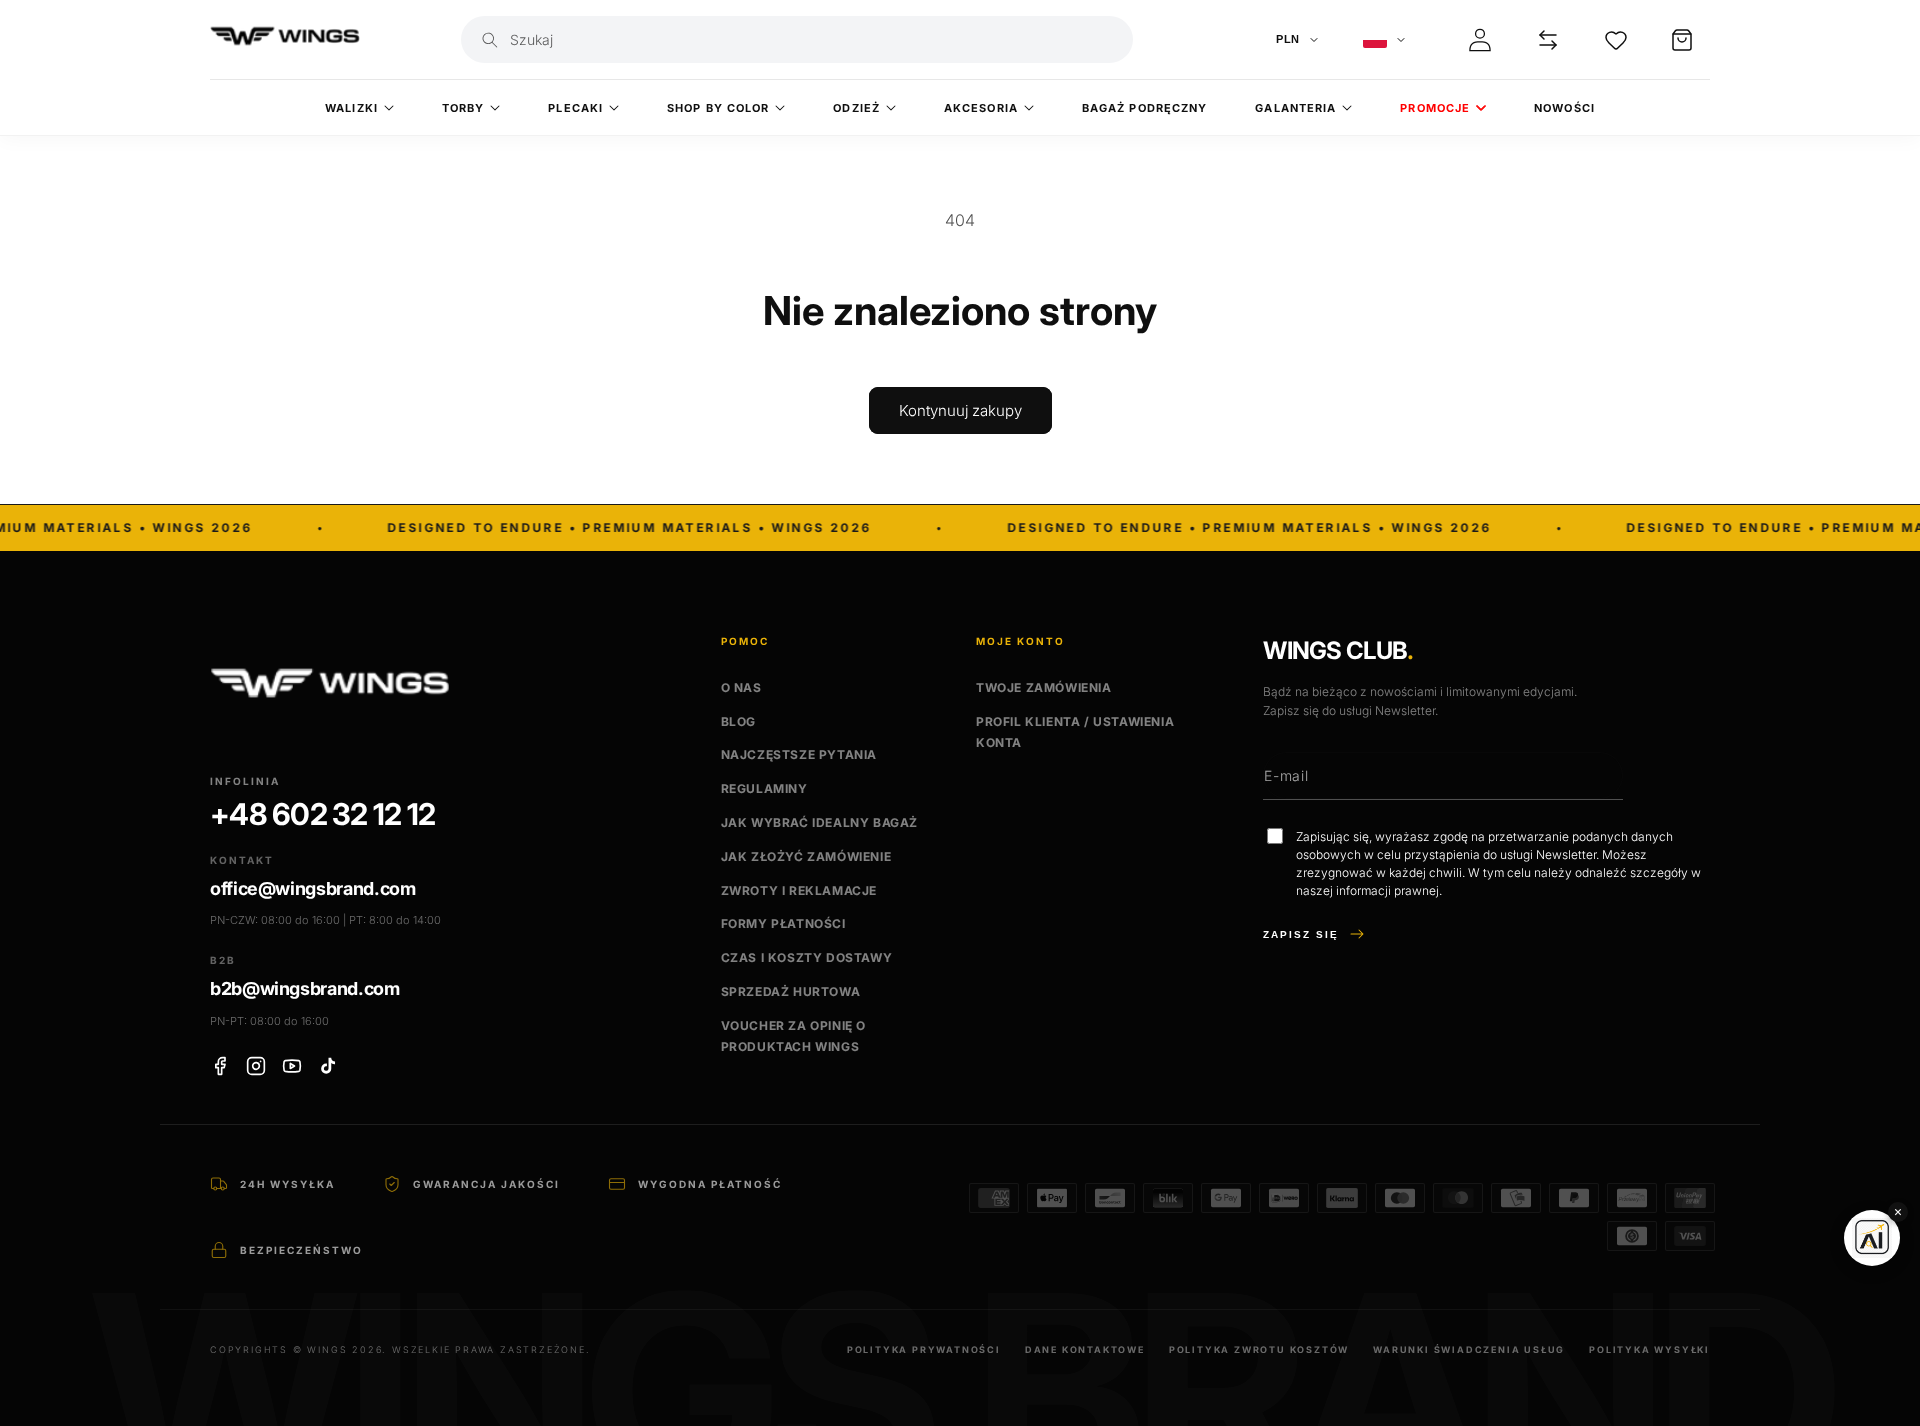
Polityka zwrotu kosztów (1259, 1349)
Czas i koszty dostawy (807, 957)
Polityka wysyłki (1649, 1349)
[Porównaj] (1548, 40)
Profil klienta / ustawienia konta (1075, 732)
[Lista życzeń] (1616, 40)
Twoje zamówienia (1044, 687)
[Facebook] (220, 1066)
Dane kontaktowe (1085, 1349)
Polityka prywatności (924, 1349)
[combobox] (815, 39)
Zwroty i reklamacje (799, 890)
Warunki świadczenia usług (1469, 1349)
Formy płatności (783, 923)
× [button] (1898, 1211)
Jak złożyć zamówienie (806, 856)
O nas (741, 687)
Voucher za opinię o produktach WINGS (793, 1036)
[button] (1682, 40)
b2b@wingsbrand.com (305, 988)
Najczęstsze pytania (799, 754)
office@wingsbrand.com (312, 888)
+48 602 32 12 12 (322, 814)
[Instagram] (256, 1066)
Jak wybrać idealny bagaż (819, 822)
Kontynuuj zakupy (960, 410)
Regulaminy (764, 788)
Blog (738, 721)
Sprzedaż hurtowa (791, 991)
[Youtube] (292, 1066)
